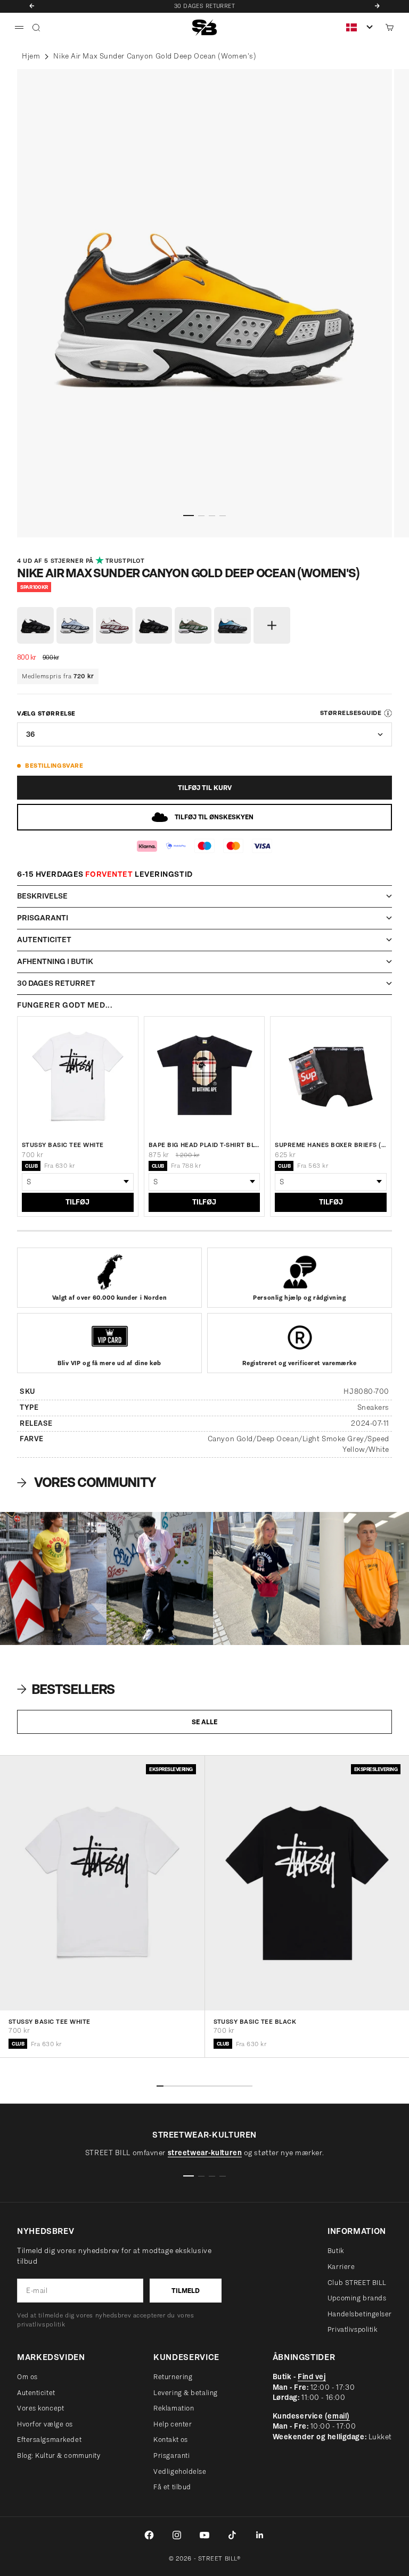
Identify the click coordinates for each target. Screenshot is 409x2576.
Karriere (341, 2267)
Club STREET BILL (357, 2283)
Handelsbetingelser (360, 2314)
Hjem (31, 56)
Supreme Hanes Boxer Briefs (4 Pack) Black (331, 1145)
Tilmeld (186, 2291)
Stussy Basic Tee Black (255, 2022)
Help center (173, 2424)
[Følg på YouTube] (204, 2535)
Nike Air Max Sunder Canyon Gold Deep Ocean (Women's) (155, 56)
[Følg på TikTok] (232, 2535)
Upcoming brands (357, 2298)
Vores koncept (40, 2408)
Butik (336, 2251)
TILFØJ (77, 1202)
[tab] (67, 1689)
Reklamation (174, 2408)
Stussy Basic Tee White (63, 1145)
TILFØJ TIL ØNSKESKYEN (214, 817)
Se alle (204, 1722)
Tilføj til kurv (205, 788)
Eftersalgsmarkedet (49, 2440)
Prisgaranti (171, 2455)
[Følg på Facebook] (149, 2535)
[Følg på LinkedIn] (260, 2535)
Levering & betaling (186, 2393)
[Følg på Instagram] (177, 2535)
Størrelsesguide (351, 713)
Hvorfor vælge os (45, 2424)
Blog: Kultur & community (59, 2455)
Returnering (173, 2377)
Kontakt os (171, 2440)
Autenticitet (36, 2393)
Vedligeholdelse (180, 2471)
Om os (27, 2377)
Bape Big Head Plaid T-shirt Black (204, 1145)
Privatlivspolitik (353, 2329)
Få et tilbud (172, 2487)
